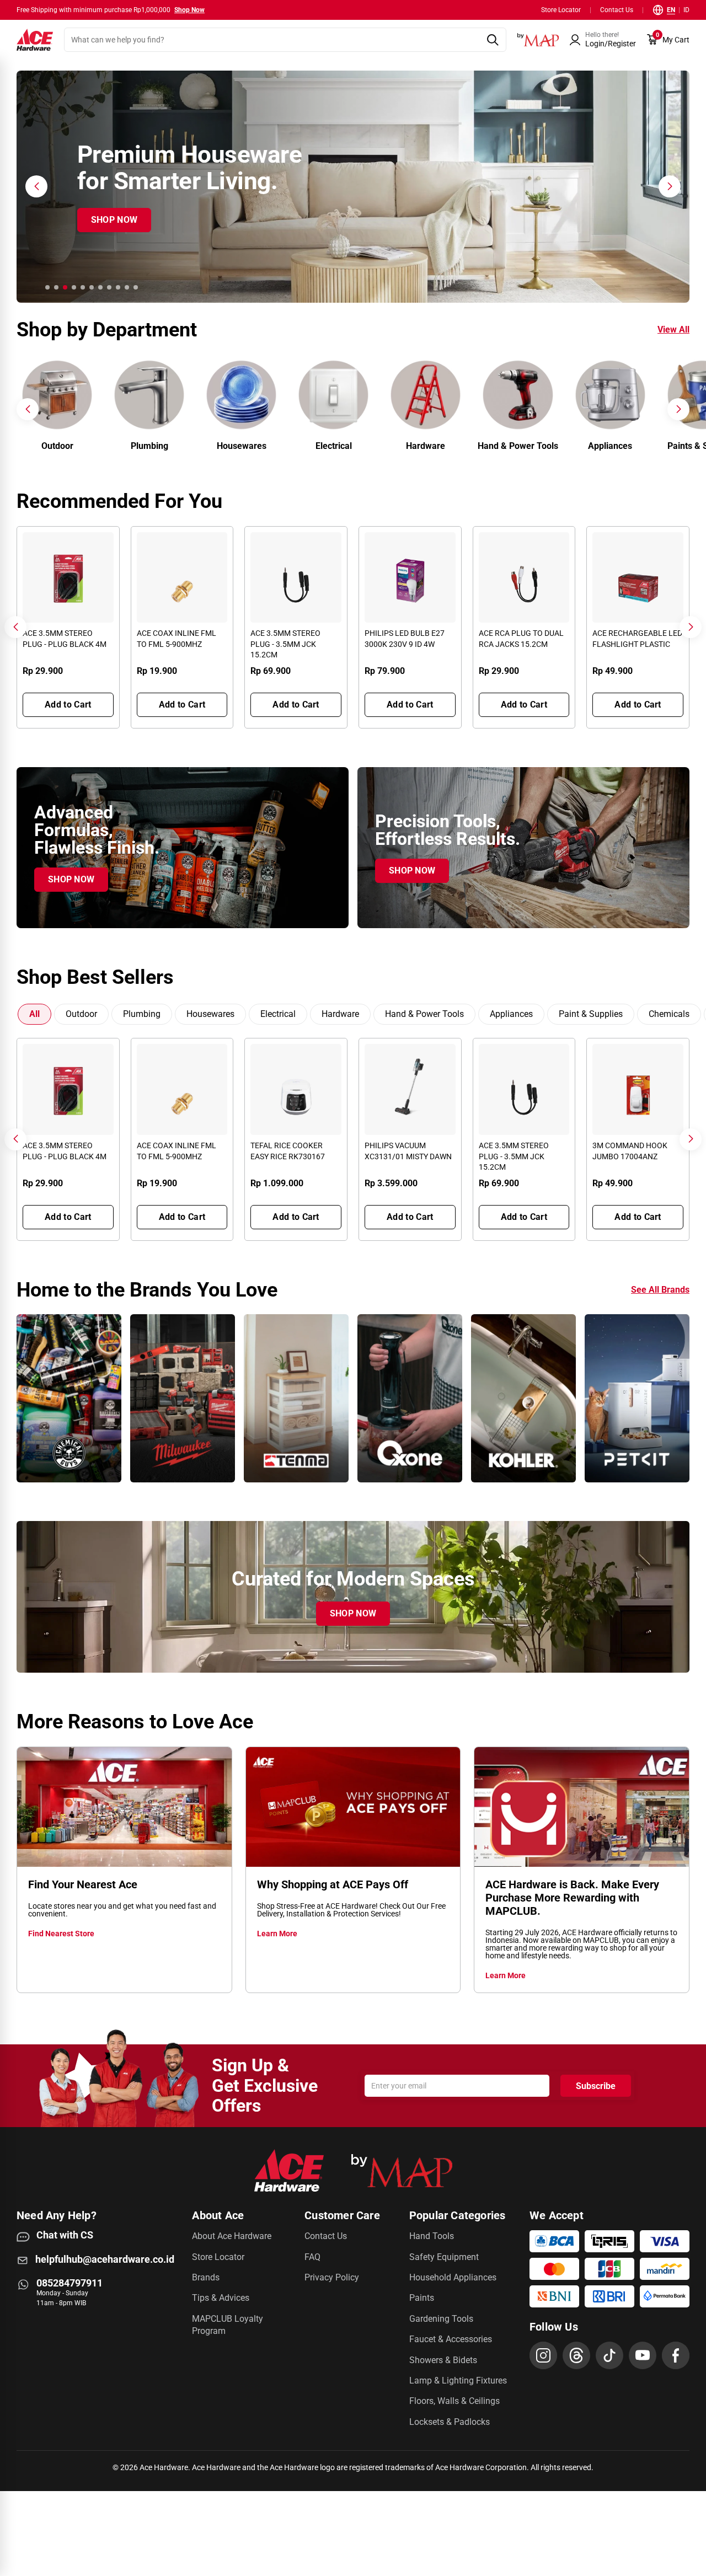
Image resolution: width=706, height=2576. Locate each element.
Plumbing (142, 1014)
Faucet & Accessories (451, 2339)
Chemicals (669, 1014)
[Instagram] (543, 2355)
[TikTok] (609, 2355)
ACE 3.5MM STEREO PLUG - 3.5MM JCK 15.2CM (285, 644)
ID (686, 10)
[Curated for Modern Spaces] (353, 1597)
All (34, 1014)
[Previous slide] (28, 409)
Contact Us (617, 10)
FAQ (312, 2257)
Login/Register (611, 44)
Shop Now (189, 10)
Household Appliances (453, 2277)
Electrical (278, 1014)
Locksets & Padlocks (450, 2422)
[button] (603, 40)
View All (673, 330)
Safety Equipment (444, 2257)
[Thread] (576, 2355)
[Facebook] (676, 2355)
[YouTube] (643, 2355)
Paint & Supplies (591, 1014)
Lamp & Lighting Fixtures (458, 2380)
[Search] (492, 40)
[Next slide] (678, 409)
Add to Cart (68, 705)
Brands (206, 2277)
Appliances (511, 1014)
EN (671, 10)
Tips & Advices (221, 2298)
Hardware (340, 1014)
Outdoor (81, 1014)
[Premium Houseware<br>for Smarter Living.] (353, 187)
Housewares (210, 1014)
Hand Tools (432, 2236)
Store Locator (561, 10)
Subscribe (596, 2086)
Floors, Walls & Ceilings (454, 2401)
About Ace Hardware (232, 2236)
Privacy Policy (332, 2277)
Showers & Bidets (443, 2360)
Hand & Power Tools (424, 1014)
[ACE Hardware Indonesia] (35, 40)
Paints (422, 2298)
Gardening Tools (441, 2319)
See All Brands (660, 1290)
